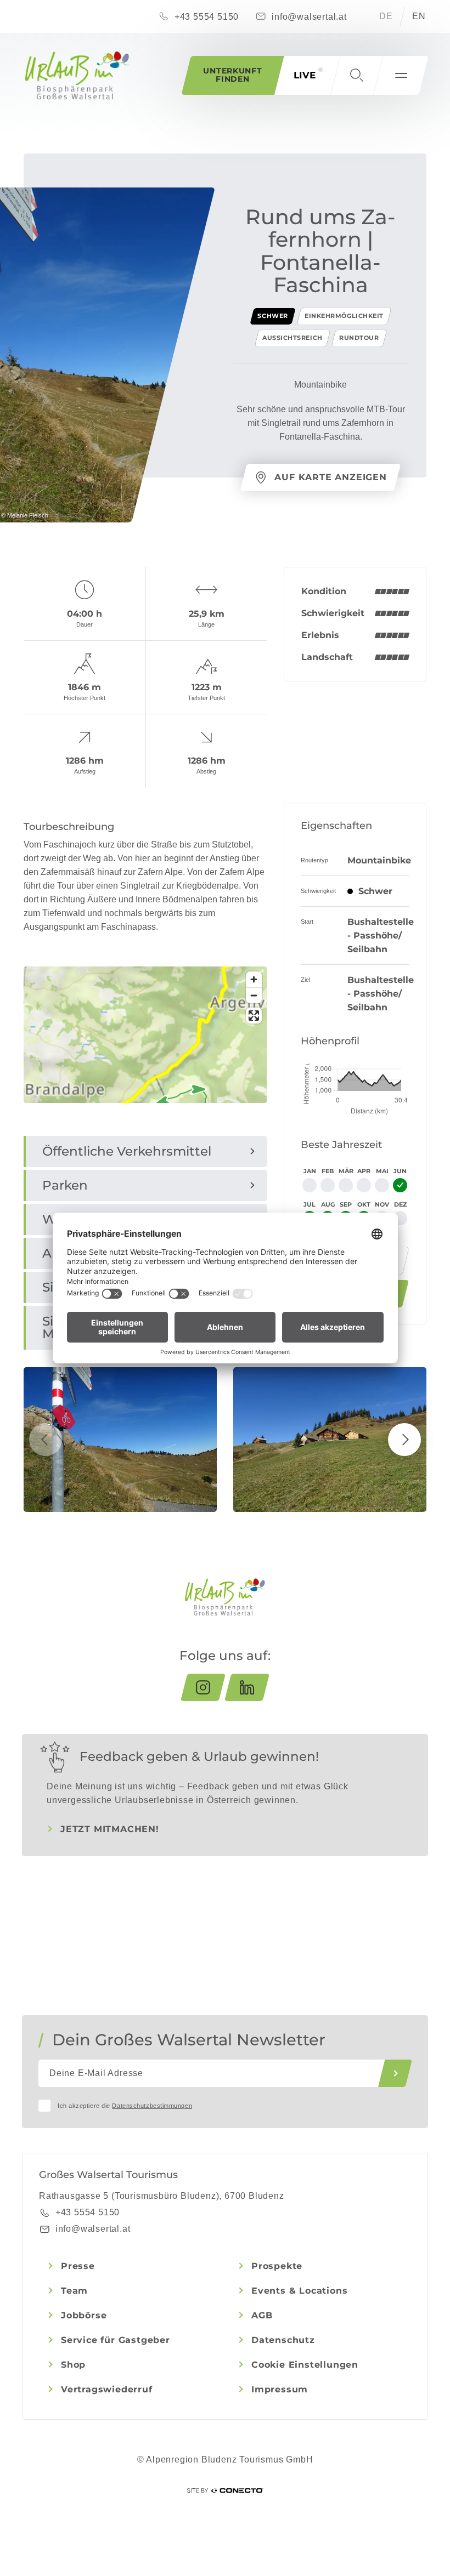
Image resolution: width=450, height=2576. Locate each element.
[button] (357, 75)
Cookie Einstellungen (305, 2365)
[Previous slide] (46, 1440)
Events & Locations (299, 2291)
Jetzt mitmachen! (110, 1829)
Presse (78, 2266)
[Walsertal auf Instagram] (203, 1687)
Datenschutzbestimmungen (152, 2106)
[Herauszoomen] (254, 995)
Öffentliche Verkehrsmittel (127, 1151)
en (419, 16)
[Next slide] (404, 1440)
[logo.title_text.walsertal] (77, 76)
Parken (65, 1185)
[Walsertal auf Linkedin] (247, 1687)
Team (74, 2291)
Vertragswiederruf (107, 2389)
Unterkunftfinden (232, 75)
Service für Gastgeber (116, 2340)
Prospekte (277, 2266)
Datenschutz (283, 2340)
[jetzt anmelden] (395, 2073)
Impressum (280, 2389)
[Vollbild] (254, 1016)
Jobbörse (84, 2315)
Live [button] (305, 75)
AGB (262, 2315)
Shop (73, 2365)
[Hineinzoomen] (254, 979)
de (386, 16)
